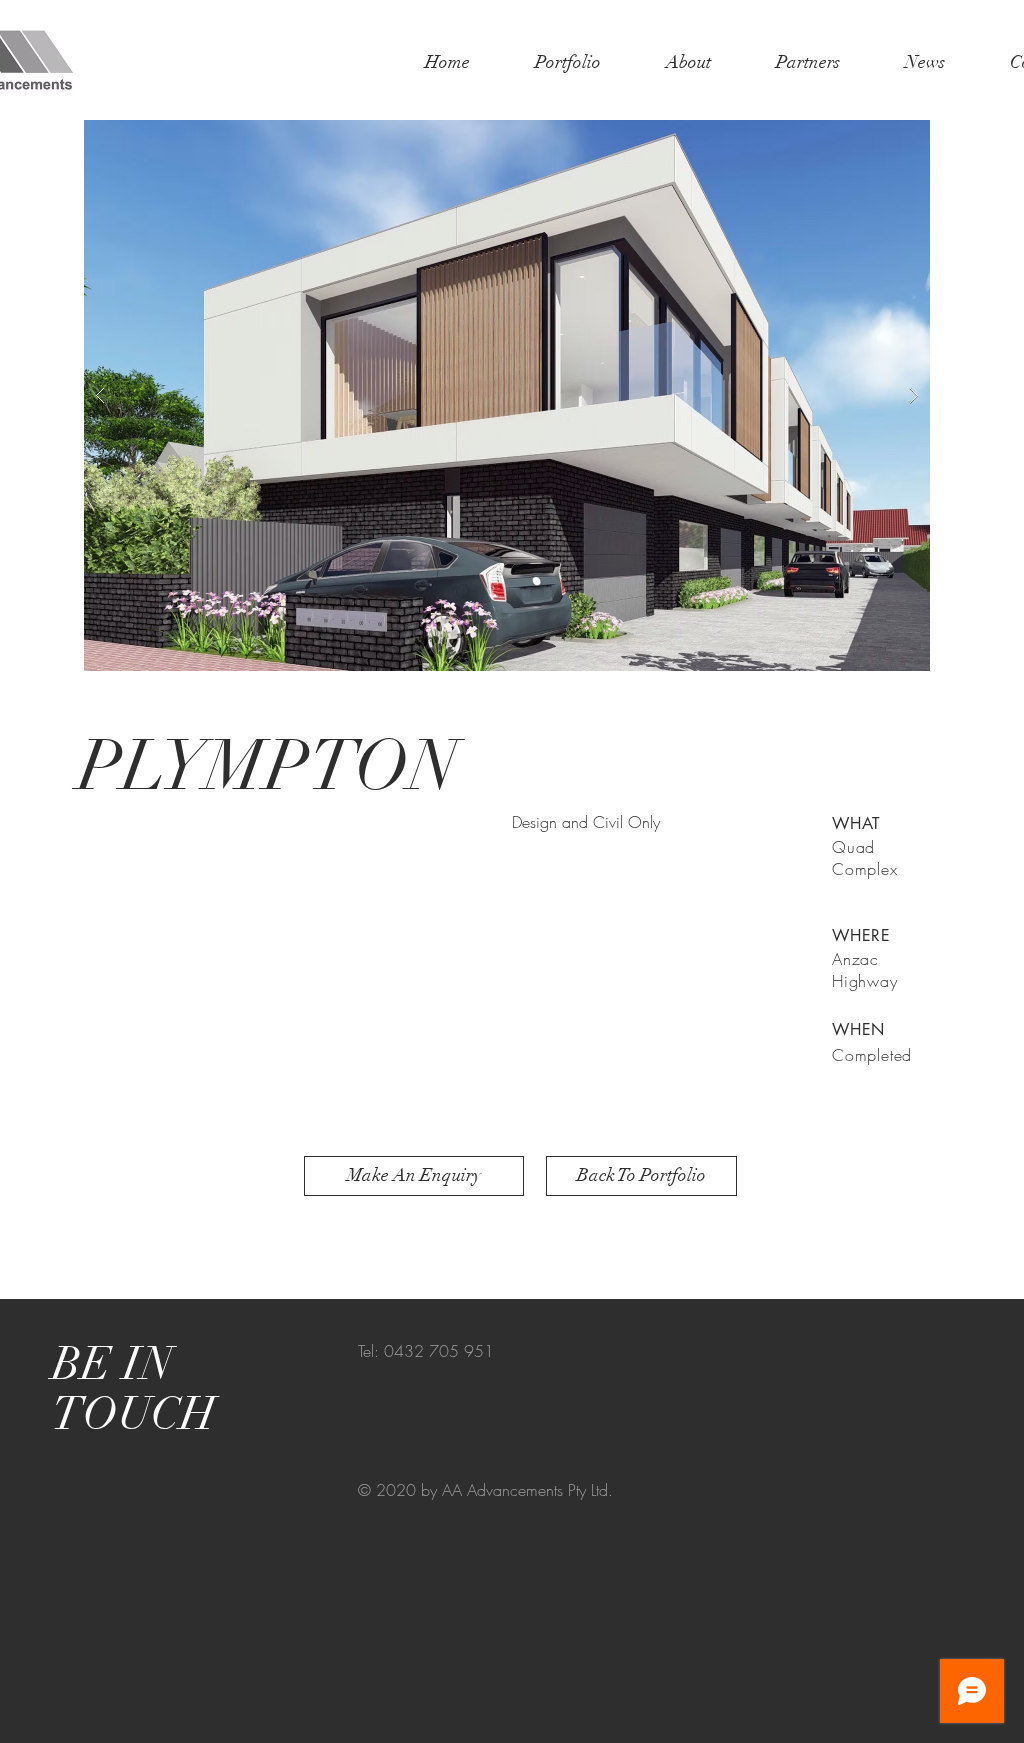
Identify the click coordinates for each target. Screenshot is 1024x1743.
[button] (507, 395)
